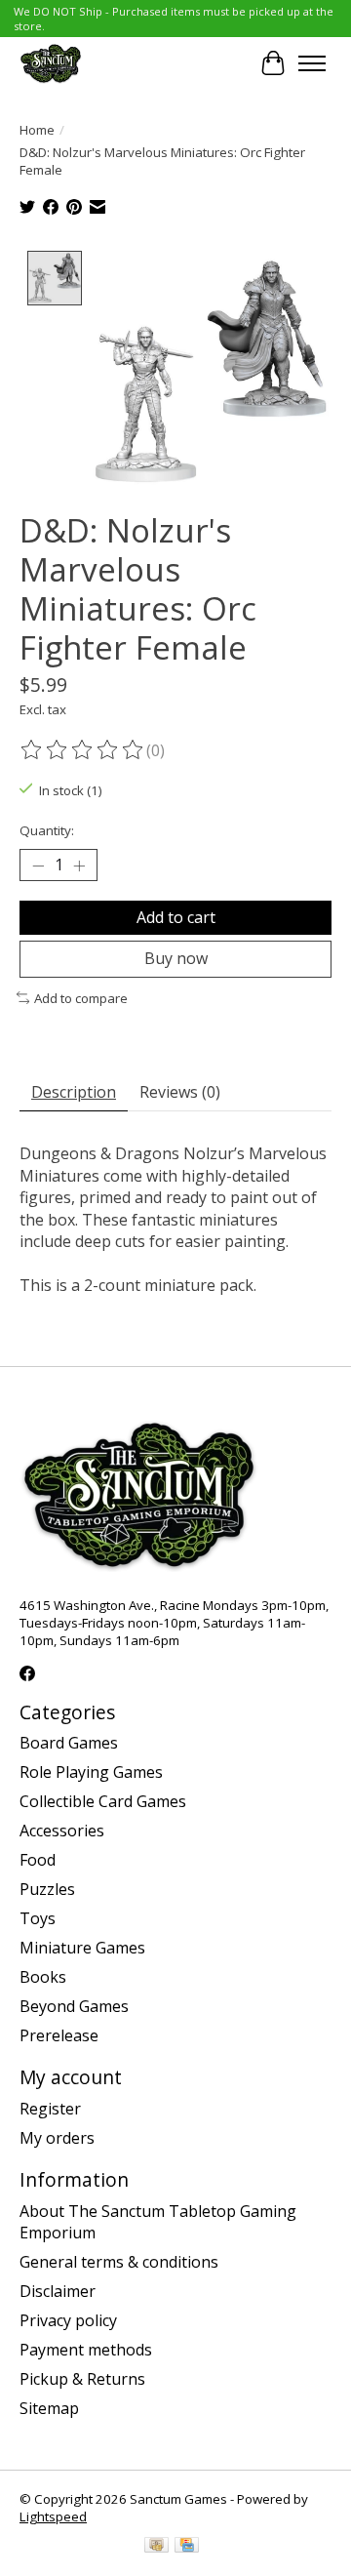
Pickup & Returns (82, 2379)
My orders (57, 2138)
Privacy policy (68, 2320)
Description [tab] (74, 1092)
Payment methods (86, 2350)
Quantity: (47, 830)
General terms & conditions (119, 2262)
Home (37, 130)
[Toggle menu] (312, 63)
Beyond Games (74, 2006)
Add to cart (176, 917)
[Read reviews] (83, 750)
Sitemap (49, 2408)
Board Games (69, 1743)
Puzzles (47, 1889)
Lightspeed (53, 2516)
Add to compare (81, 998)
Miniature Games (82, 1948)
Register (50, 2109)
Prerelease (59, 2035)
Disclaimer (58, 2291)
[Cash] (156, 2547)
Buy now (176, 958)
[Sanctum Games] (51, 63)
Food (38, 1860)
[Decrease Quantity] (38, 865)
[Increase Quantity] (79, 865)
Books (43, 1977)
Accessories (62, 1831)
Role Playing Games (91, 1772)
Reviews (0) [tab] (180, 1092)
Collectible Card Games (103, 1801)
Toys (38, 1918)
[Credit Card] (187, 2547)
